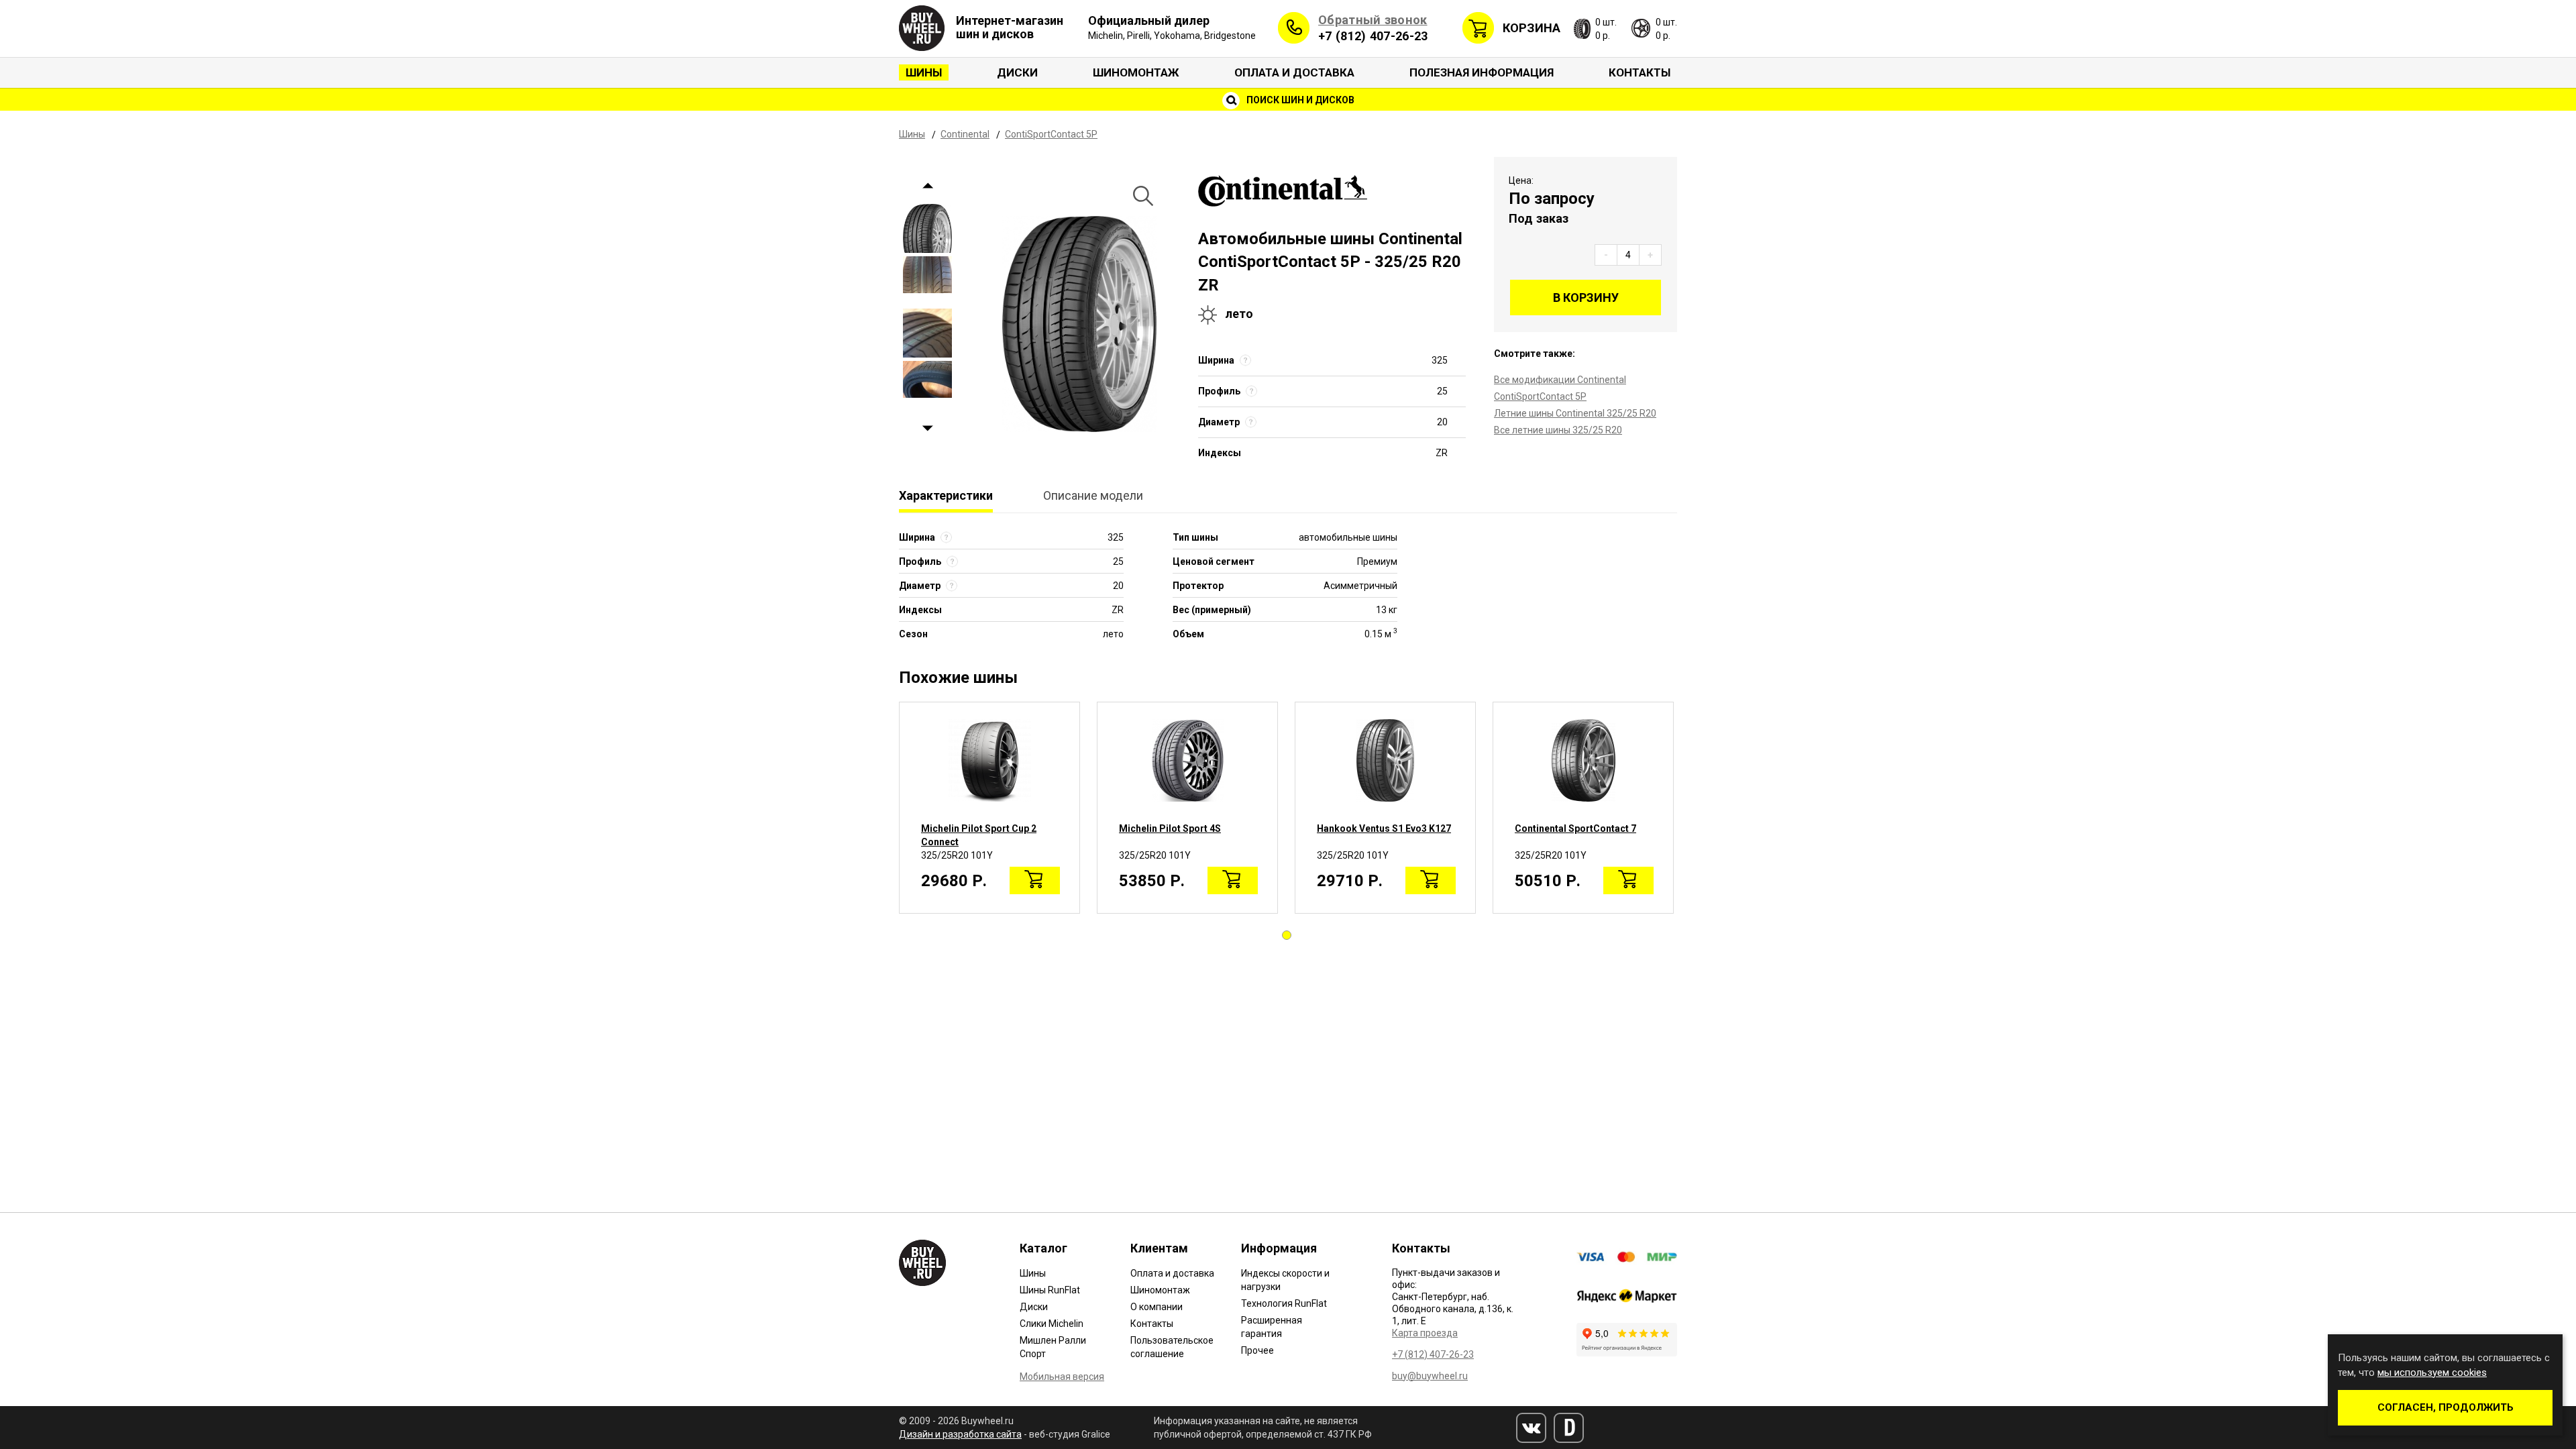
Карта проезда (1425, 1333)
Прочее (1257, 1350)
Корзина (1532, 28)
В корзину (1586, 298)
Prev (927, 185)
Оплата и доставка (1294, 72)
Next (927, 428)
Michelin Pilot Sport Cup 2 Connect (979, 835)
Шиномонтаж (1136, 72)
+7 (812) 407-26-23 (1373, 36)
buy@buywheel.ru (1430, 1376)
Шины (924, 72)
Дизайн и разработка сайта (960, 1434)
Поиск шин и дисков (1299, 100)
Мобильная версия (1062, 1377)
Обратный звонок (1373, 20)
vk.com (1531, 1428)
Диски (1017, 72)
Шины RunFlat (1050, 1290)
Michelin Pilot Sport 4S (1170, 828)
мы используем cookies (2432, 1373)
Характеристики (946, 495)
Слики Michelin (1052, 1324)
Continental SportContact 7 (1575, 828)
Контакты (1640, 72)
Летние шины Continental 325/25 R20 (1575, 413)
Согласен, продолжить (2446, 1407)
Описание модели (1093, 495)
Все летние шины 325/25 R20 (1558, 430)
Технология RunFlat (1284, 1303)
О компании (1157, 1307)
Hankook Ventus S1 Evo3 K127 (1384, 828)
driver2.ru (1569, 1428)
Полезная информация (1482, 72)
